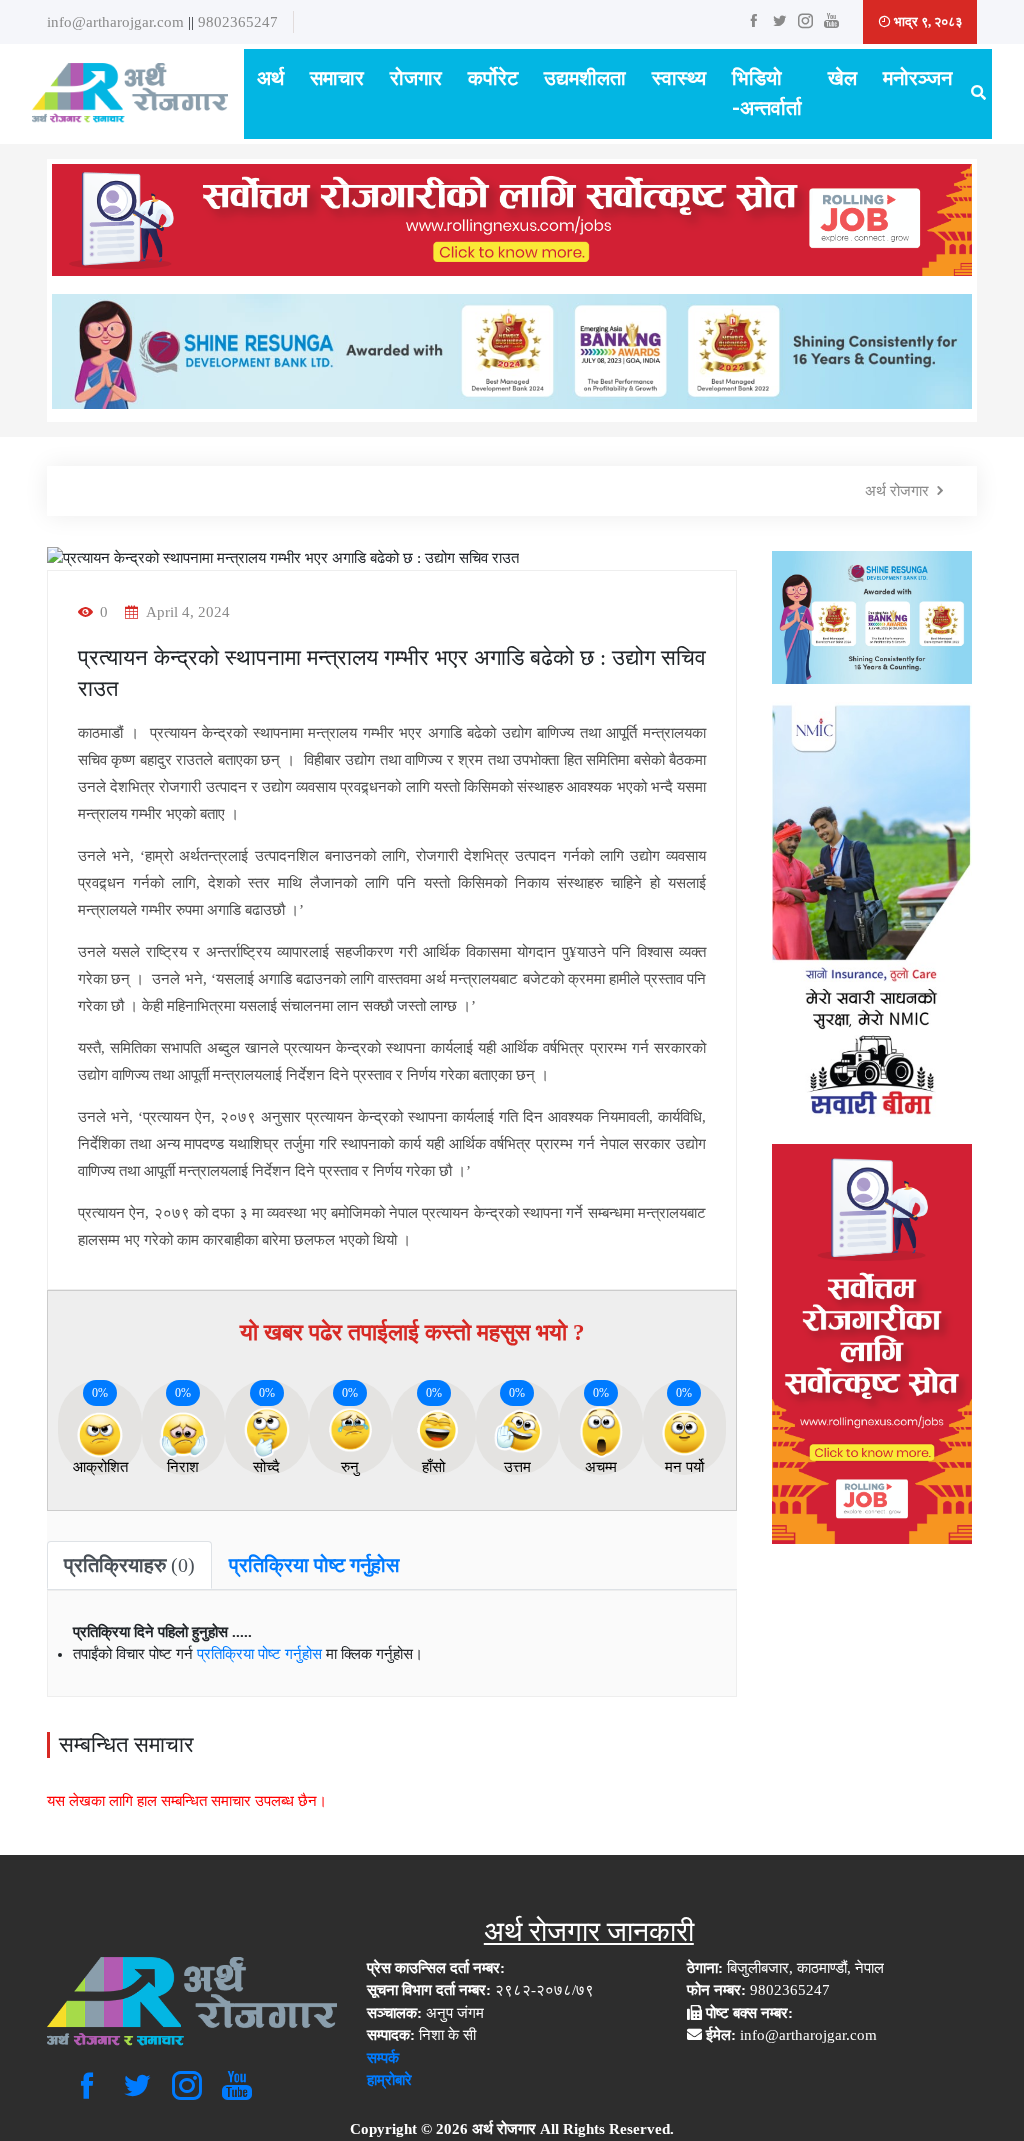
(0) (129, 1565)
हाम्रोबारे (389, 2080)
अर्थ (270, 78)
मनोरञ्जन (917, 78)
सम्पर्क (383, 2058)
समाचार (337, 78)
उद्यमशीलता (585, 78)
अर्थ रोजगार (897, 491)
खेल (842, 78)
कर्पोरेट (493, 78)
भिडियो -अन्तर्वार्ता (767, 93)
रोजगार (416, 78)
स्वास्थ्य (679, 78)
